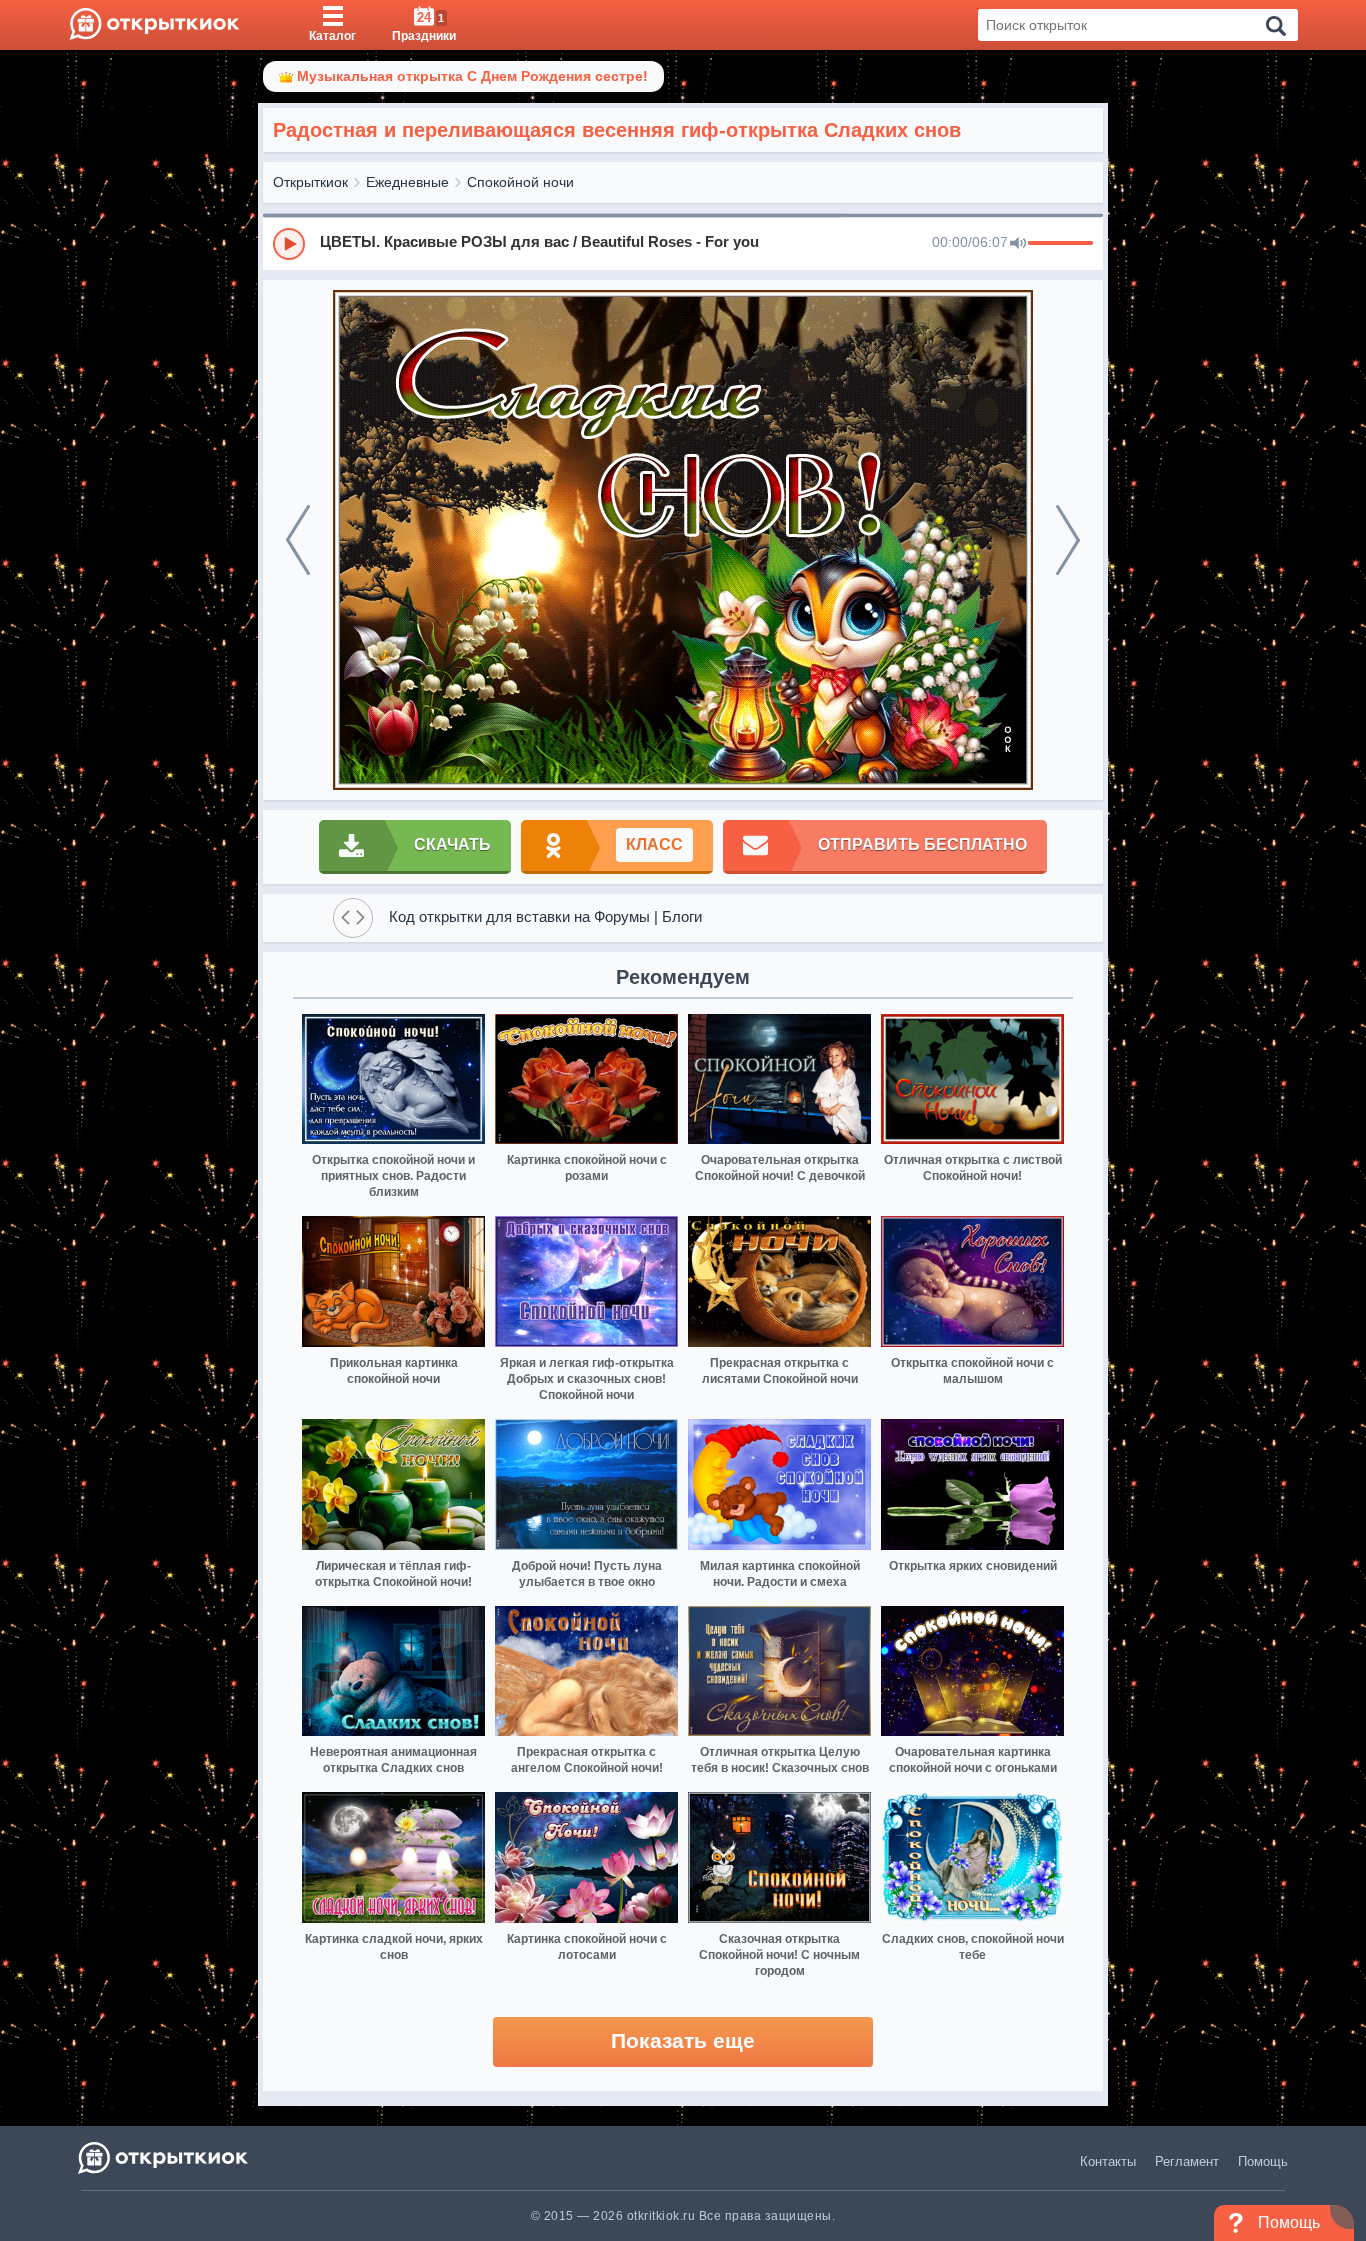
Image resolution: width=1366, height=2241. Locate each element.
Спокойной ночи (520, 182)
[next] (1068, 540)
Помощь (1263, 2161)
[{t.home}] (164, 2157)
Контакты (1108, 2161)
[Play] (289, 244)
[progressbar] (1060, 244)
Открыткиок (310, 182)
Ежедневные (407, 182)
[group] (683, 243)
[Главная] (154, 25)
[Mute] (1018, 244)
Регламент (1187, 2161)
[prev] (298, 540)
